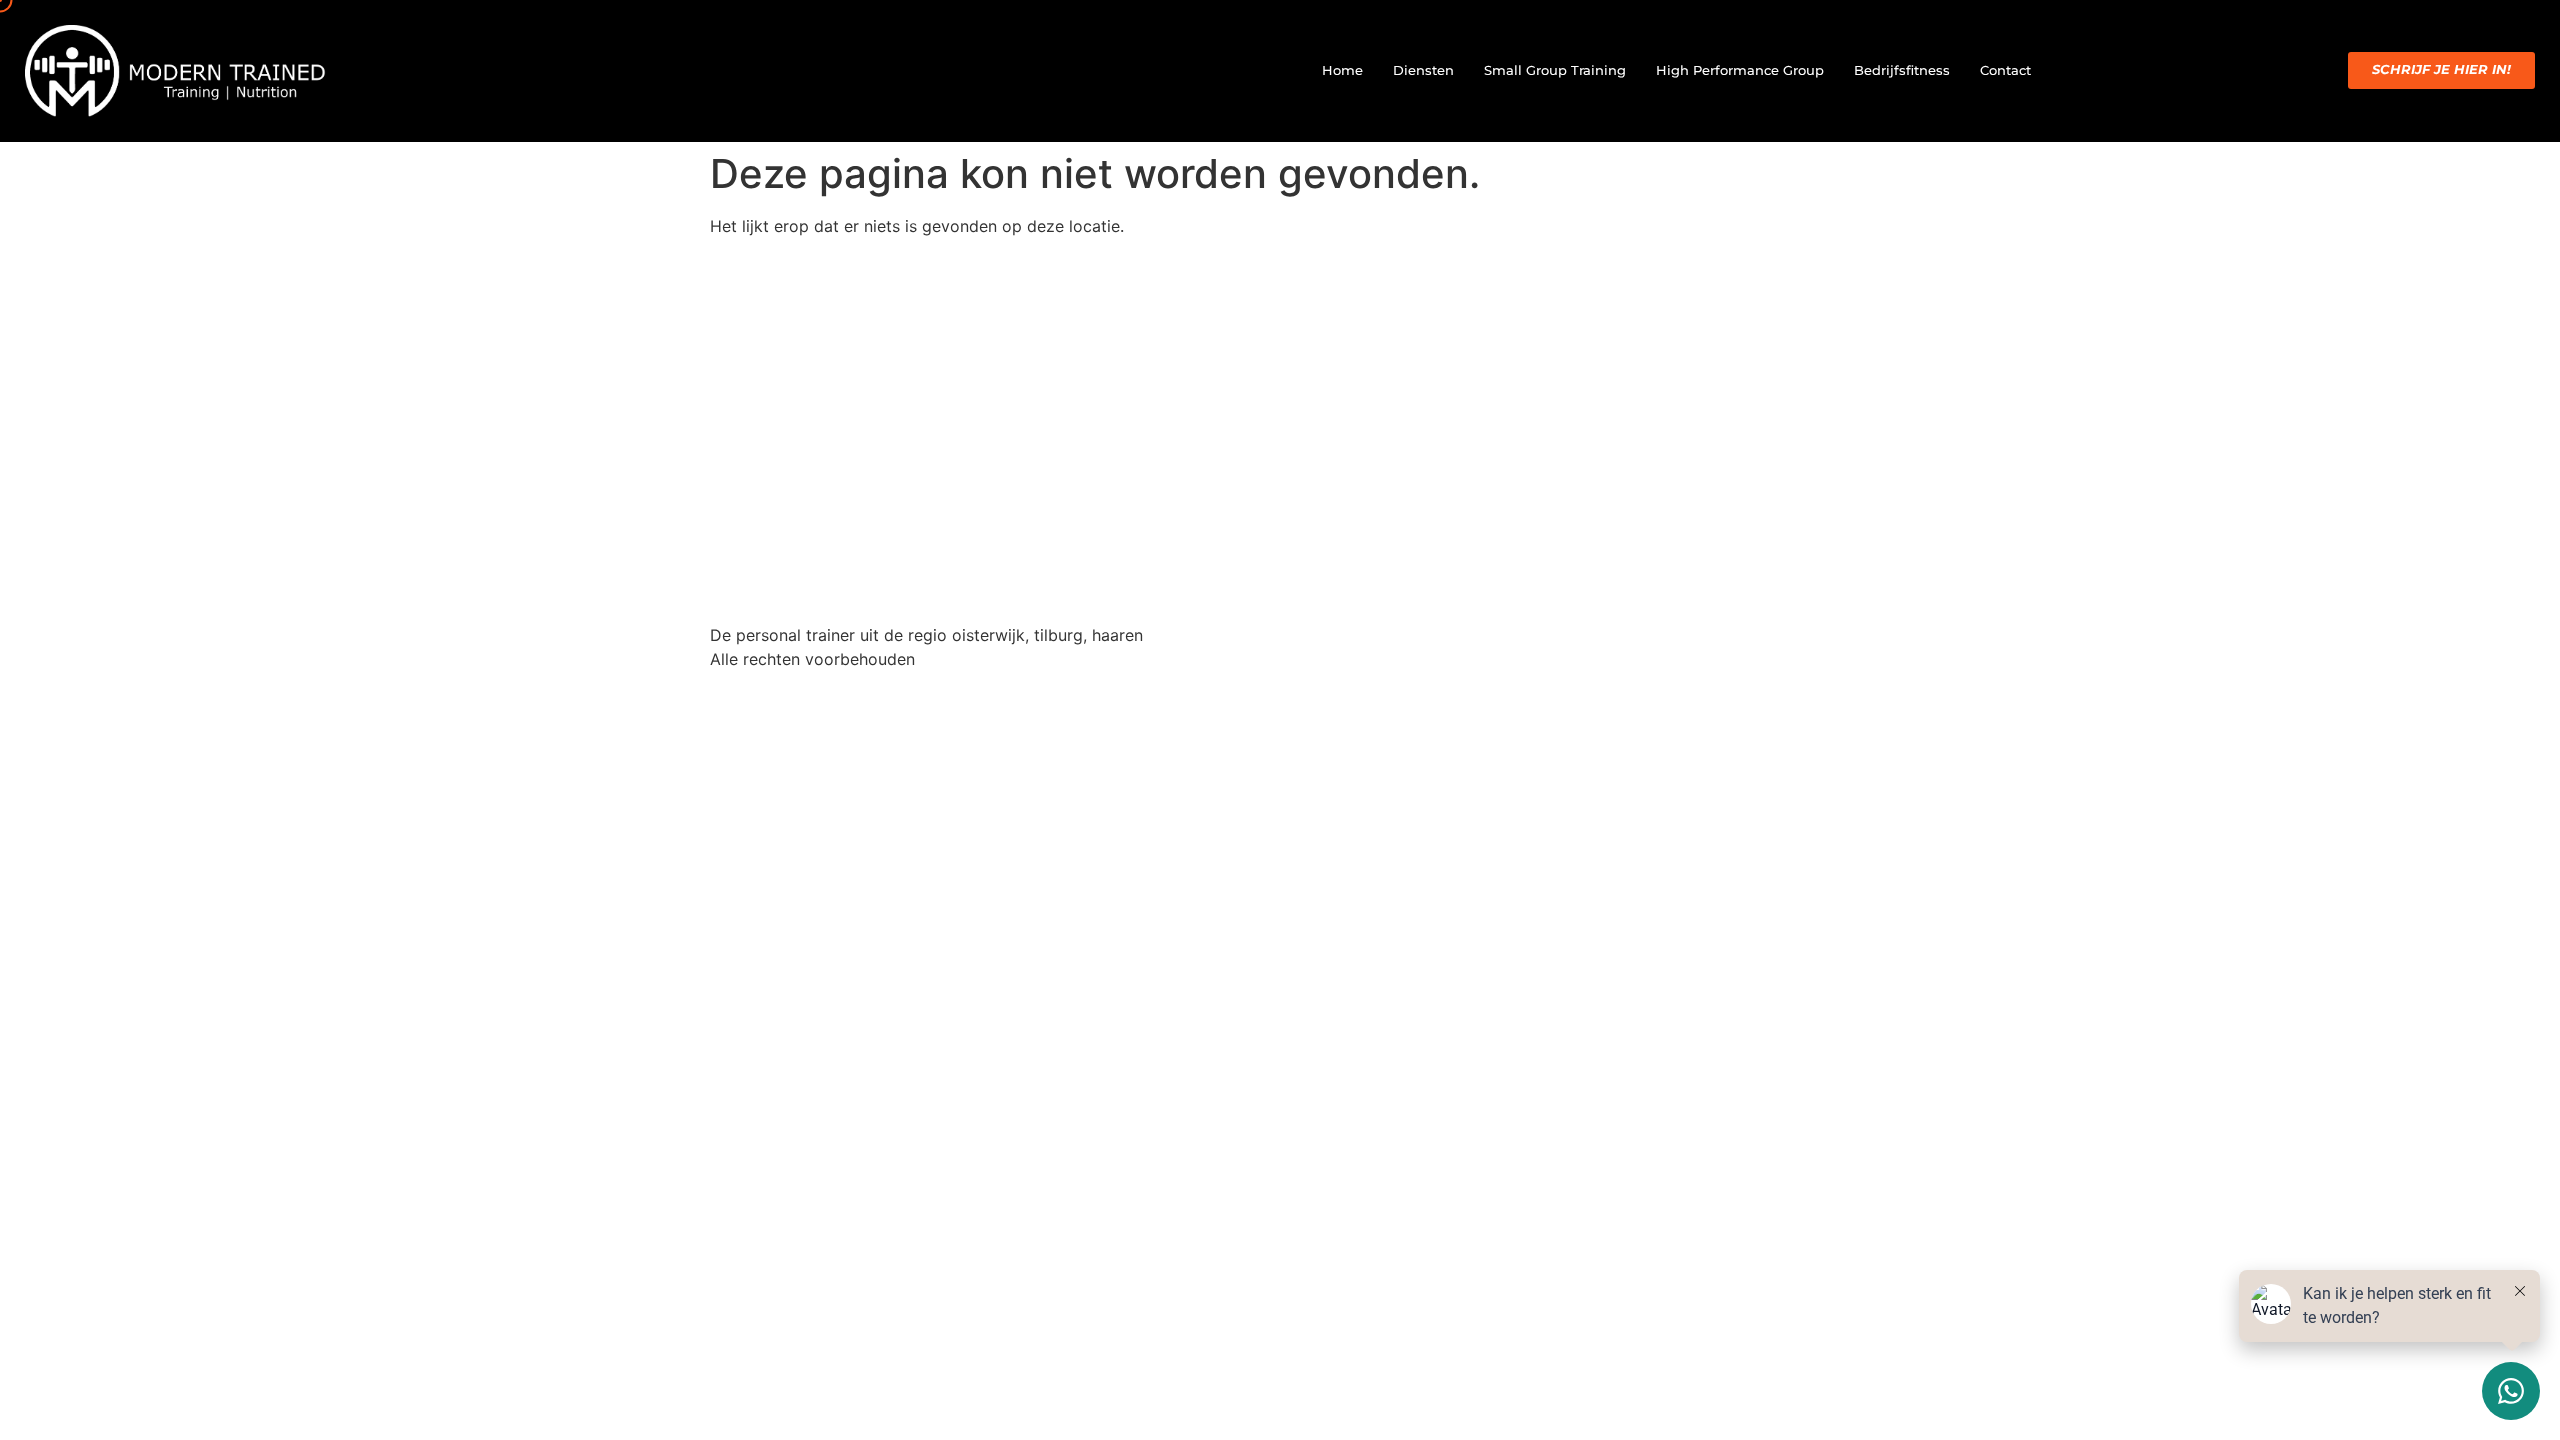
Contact (2005, 70)
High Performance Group (1740, 70)
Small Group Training (1555, 70)
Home (1342, 70)
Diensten (1423, 70)
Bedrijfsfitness (1902, 70)
